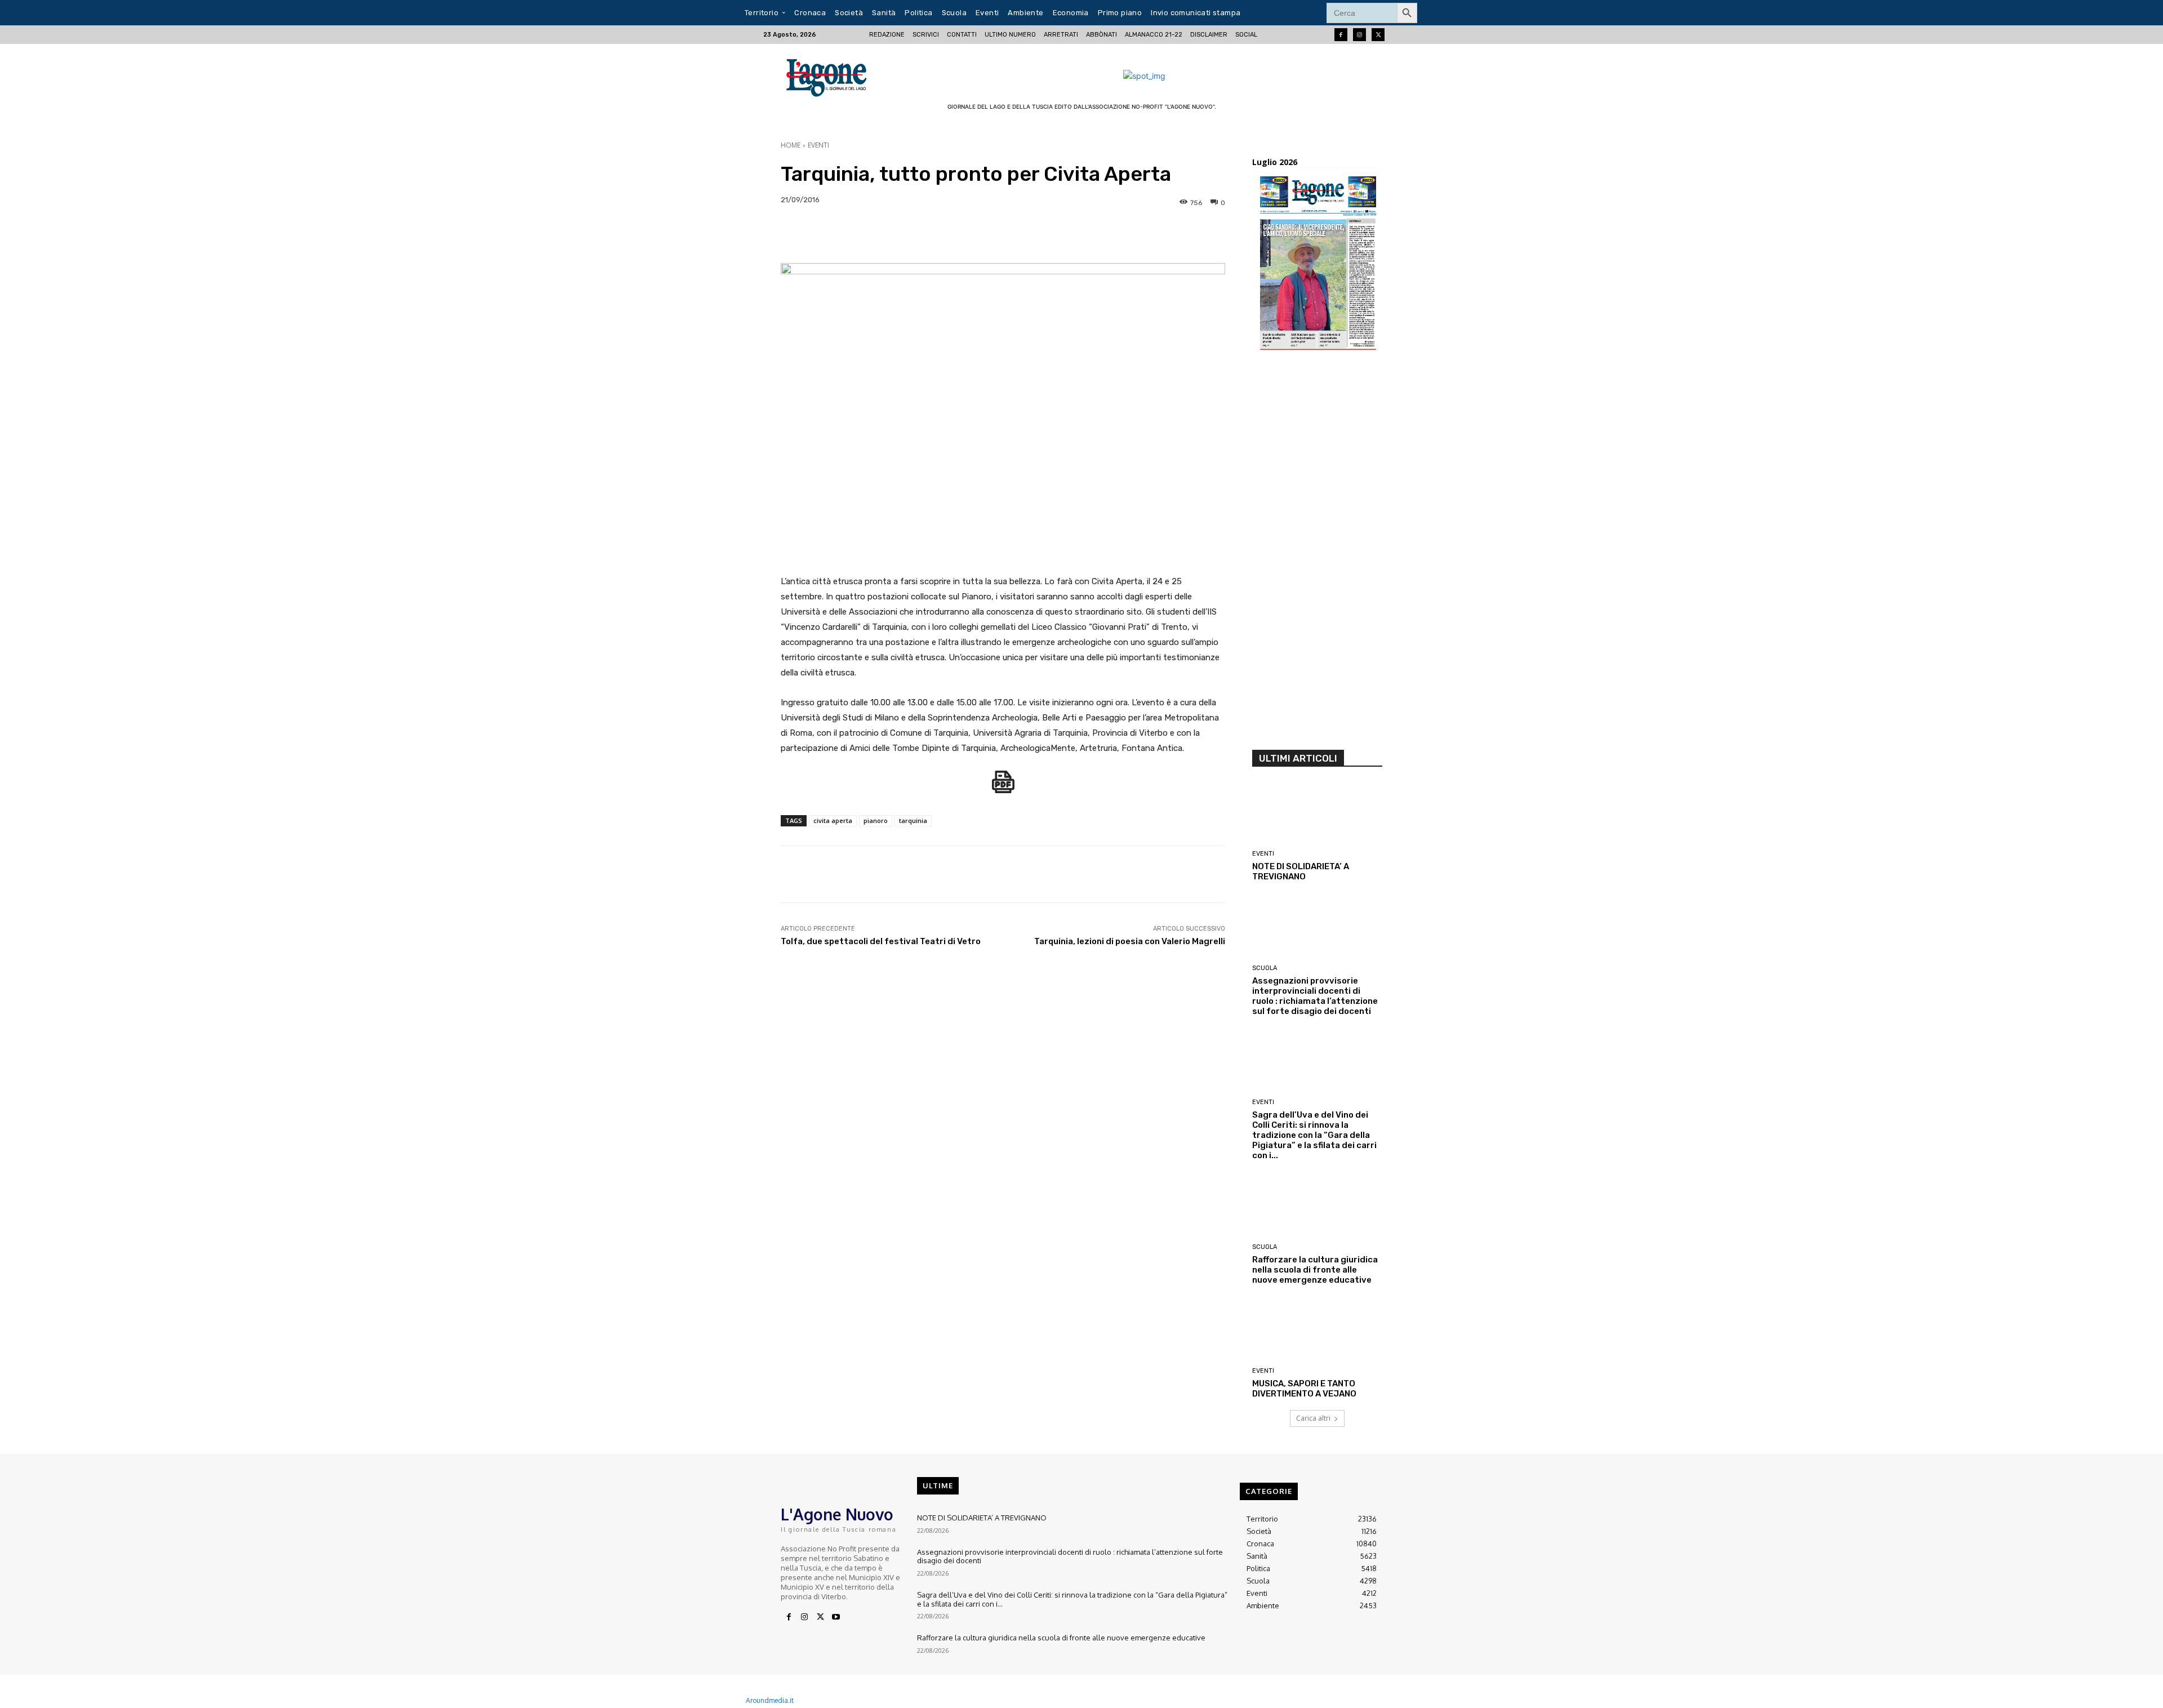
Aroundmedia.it (770, 1700)
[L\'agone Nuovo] (830, 76)
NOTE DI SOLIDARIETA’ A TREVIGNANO (1301, 871)
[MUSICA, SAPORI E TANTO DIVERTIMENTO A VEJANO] (1317, 1331)
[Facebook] (1341, 35)
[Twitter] (1378, 35)
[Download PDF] (1003, 788)
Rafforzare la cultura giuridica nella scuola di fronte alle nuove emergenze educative (1315, 1270)
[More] (1549, 235)
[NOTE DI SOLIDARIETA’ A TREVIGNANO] (1317, 814)
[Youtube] (836, 1617)
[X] (820, 1617)
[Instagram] (1359, 35)
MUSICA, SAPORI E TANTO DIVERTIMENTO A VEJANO (1304, 1389)
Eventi (818, 145)
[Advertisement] (1317, 554)
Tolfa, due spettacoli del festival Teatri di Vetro (881, 941)
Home (791, 145)
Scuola (1265, 968)
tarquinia (913, 820)
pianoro (876, 820)
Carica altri (1313, 1418)
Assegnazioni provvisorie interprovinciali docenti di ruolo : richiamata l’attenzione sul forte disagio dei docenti (1315, 996)
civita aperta (833, 820)
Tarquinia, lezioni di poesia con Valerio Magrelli (1130, 941)
